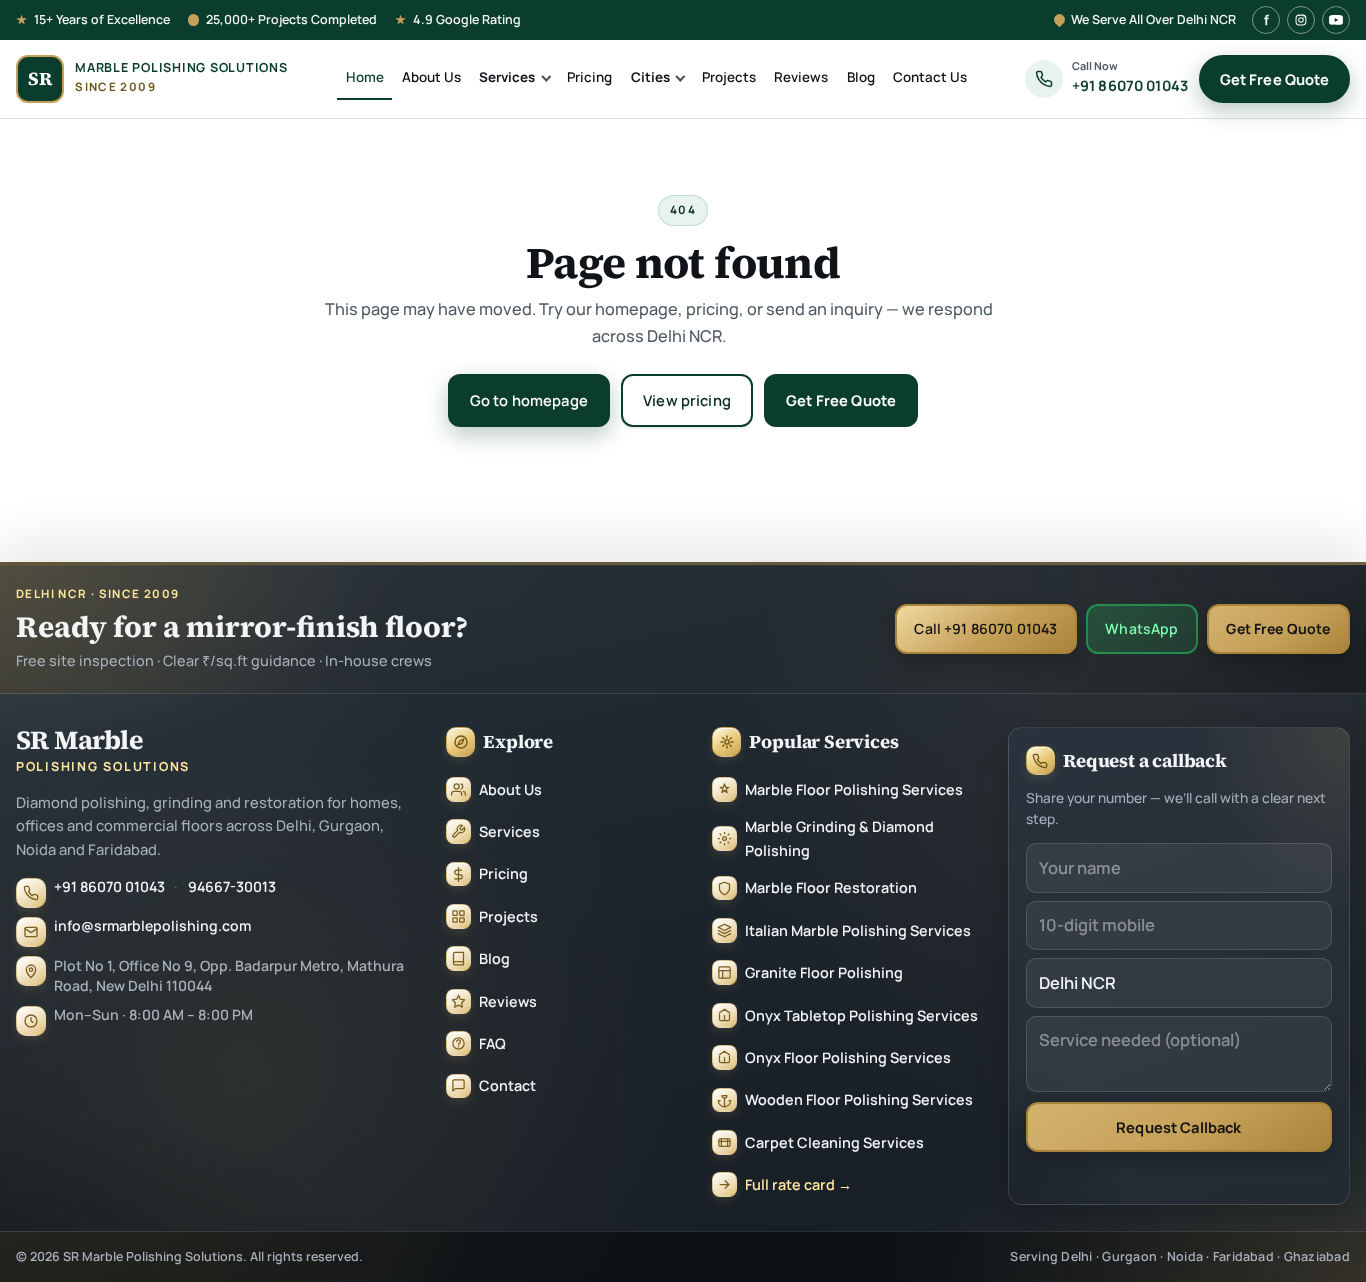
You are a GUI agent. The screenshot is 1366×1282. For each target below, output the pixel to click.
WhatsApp (1141, 628)
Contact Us (930, 77)
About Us (431, 77)
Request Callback (1178, 1127)
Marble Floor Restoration (831, 887)
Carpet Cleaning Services (834, 1142)
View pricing (687, 400)
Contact (507, 1085)
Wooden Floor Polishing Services (859, 1099)
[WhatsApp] (1324, 1198)
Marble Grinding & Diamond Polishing (839, 838)
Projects (729, 77)
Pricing (589, 77)
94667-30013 (232, 886)
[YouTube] (1336, 20)
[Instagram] (1301, 20)
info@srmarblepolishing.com (152, 925)
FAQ (492, 1043)
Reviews (801, 77)
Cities (650, 77)
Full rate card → (798, 1184)
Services (507, 77)
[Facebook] (1266, 20)
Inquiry (1312, 1252)
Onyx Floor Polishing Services (848, 1057)
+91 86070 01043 (109, 886)
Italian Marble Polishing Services (858, 930)
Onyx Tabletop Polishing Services (861, 1015)
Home (365, 77)
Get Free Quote (1275, 79)
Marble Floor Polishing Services (854, 789)
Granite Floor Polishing (824, 972)
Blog (861, 77)
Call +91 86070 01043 (985, 628)
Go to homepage (529, 400)
